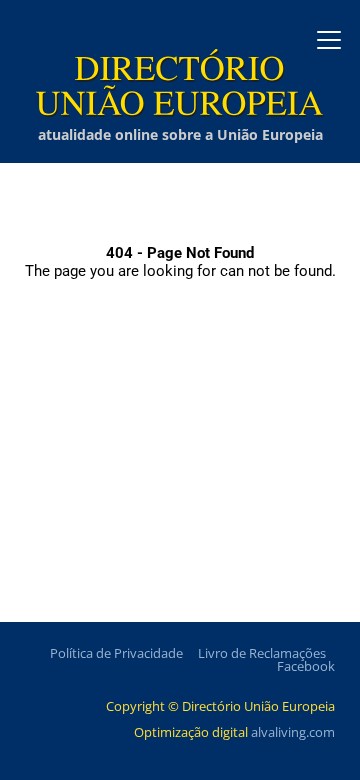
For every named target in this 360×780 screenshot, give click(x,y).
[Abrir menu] (329, 40)
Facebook (306, 666)
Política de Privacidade (116, 653)
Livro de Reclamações (262, 653)
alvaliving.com (293, 732)
